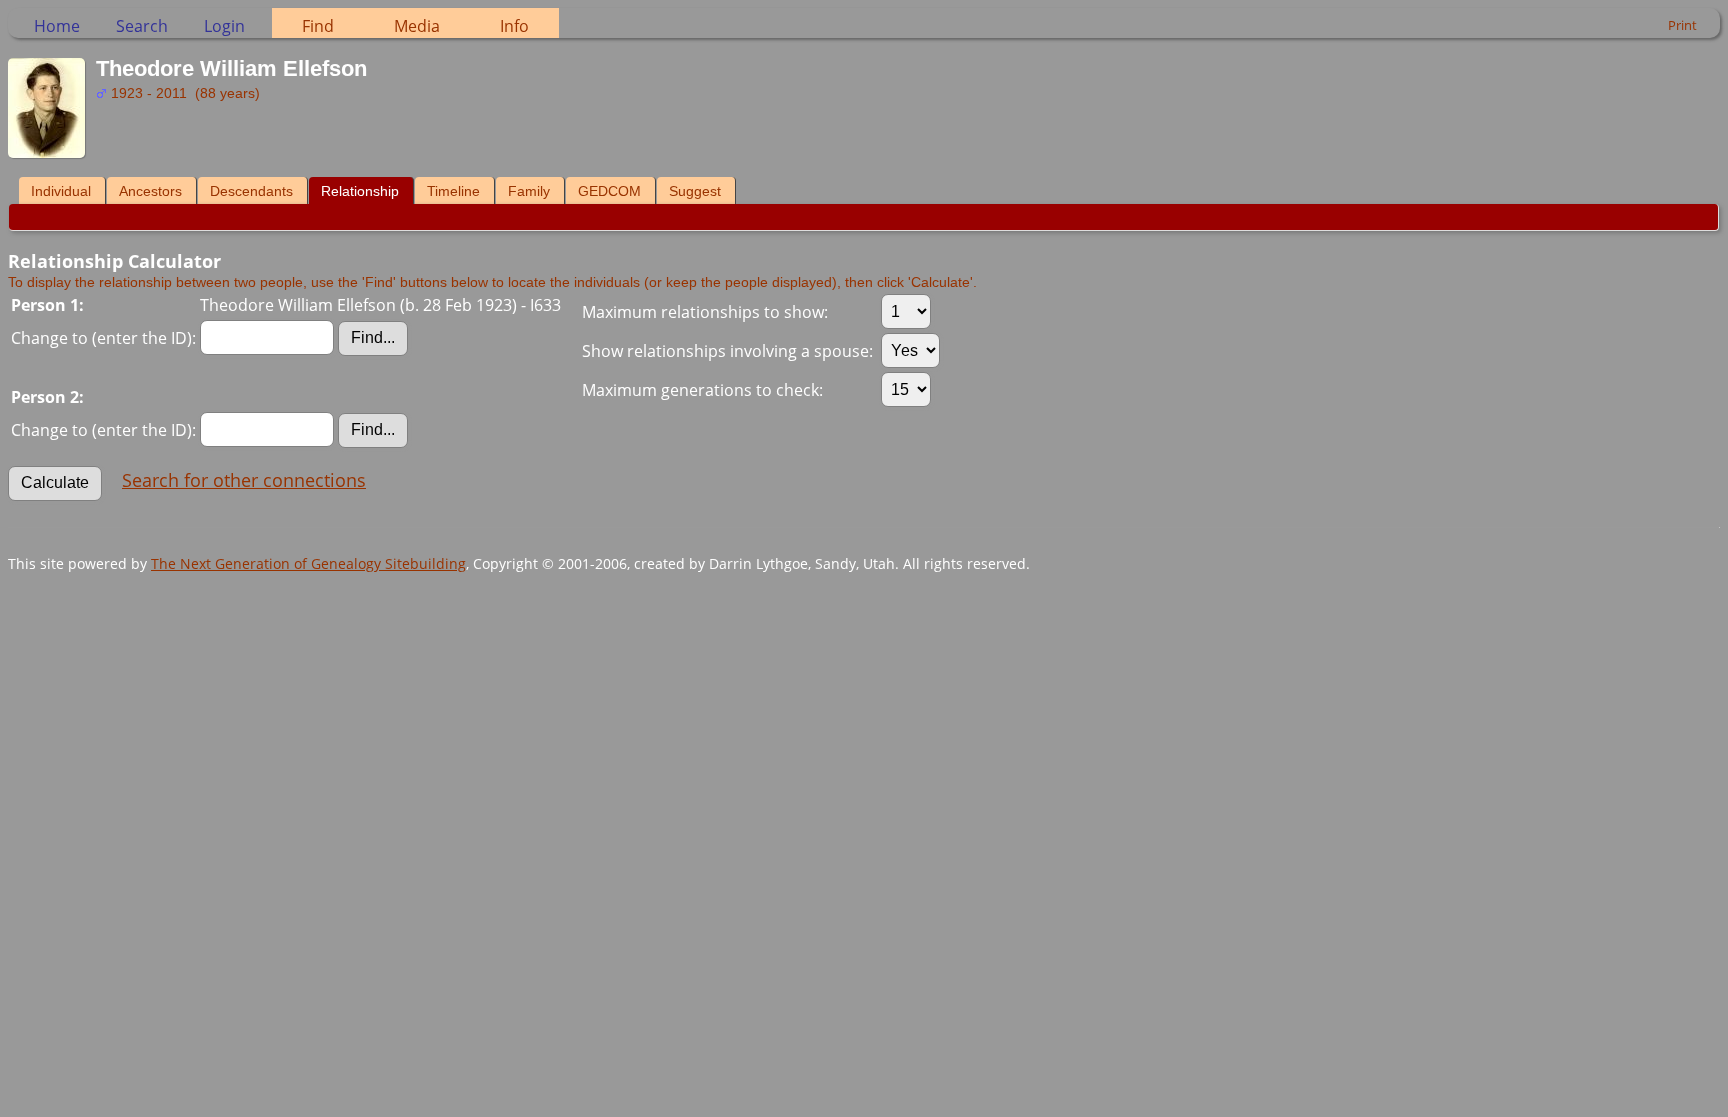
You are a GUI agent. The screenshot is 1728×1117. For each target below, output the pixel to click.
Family (529, 191)
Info (514, 26)
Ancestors (150, 191)
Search (142, 26)
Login (224, 26)
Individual (61, 191)
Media (417, 26)
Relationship (360, 191)
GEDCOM (609, 191)
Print (1682, 25)
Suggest (695, 191)
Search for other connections (244, 480)
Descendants (251, 191)
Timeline (453, 191)
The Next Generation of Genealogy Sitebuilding (308, 563)
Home (57, 26)
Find (318, 26)
